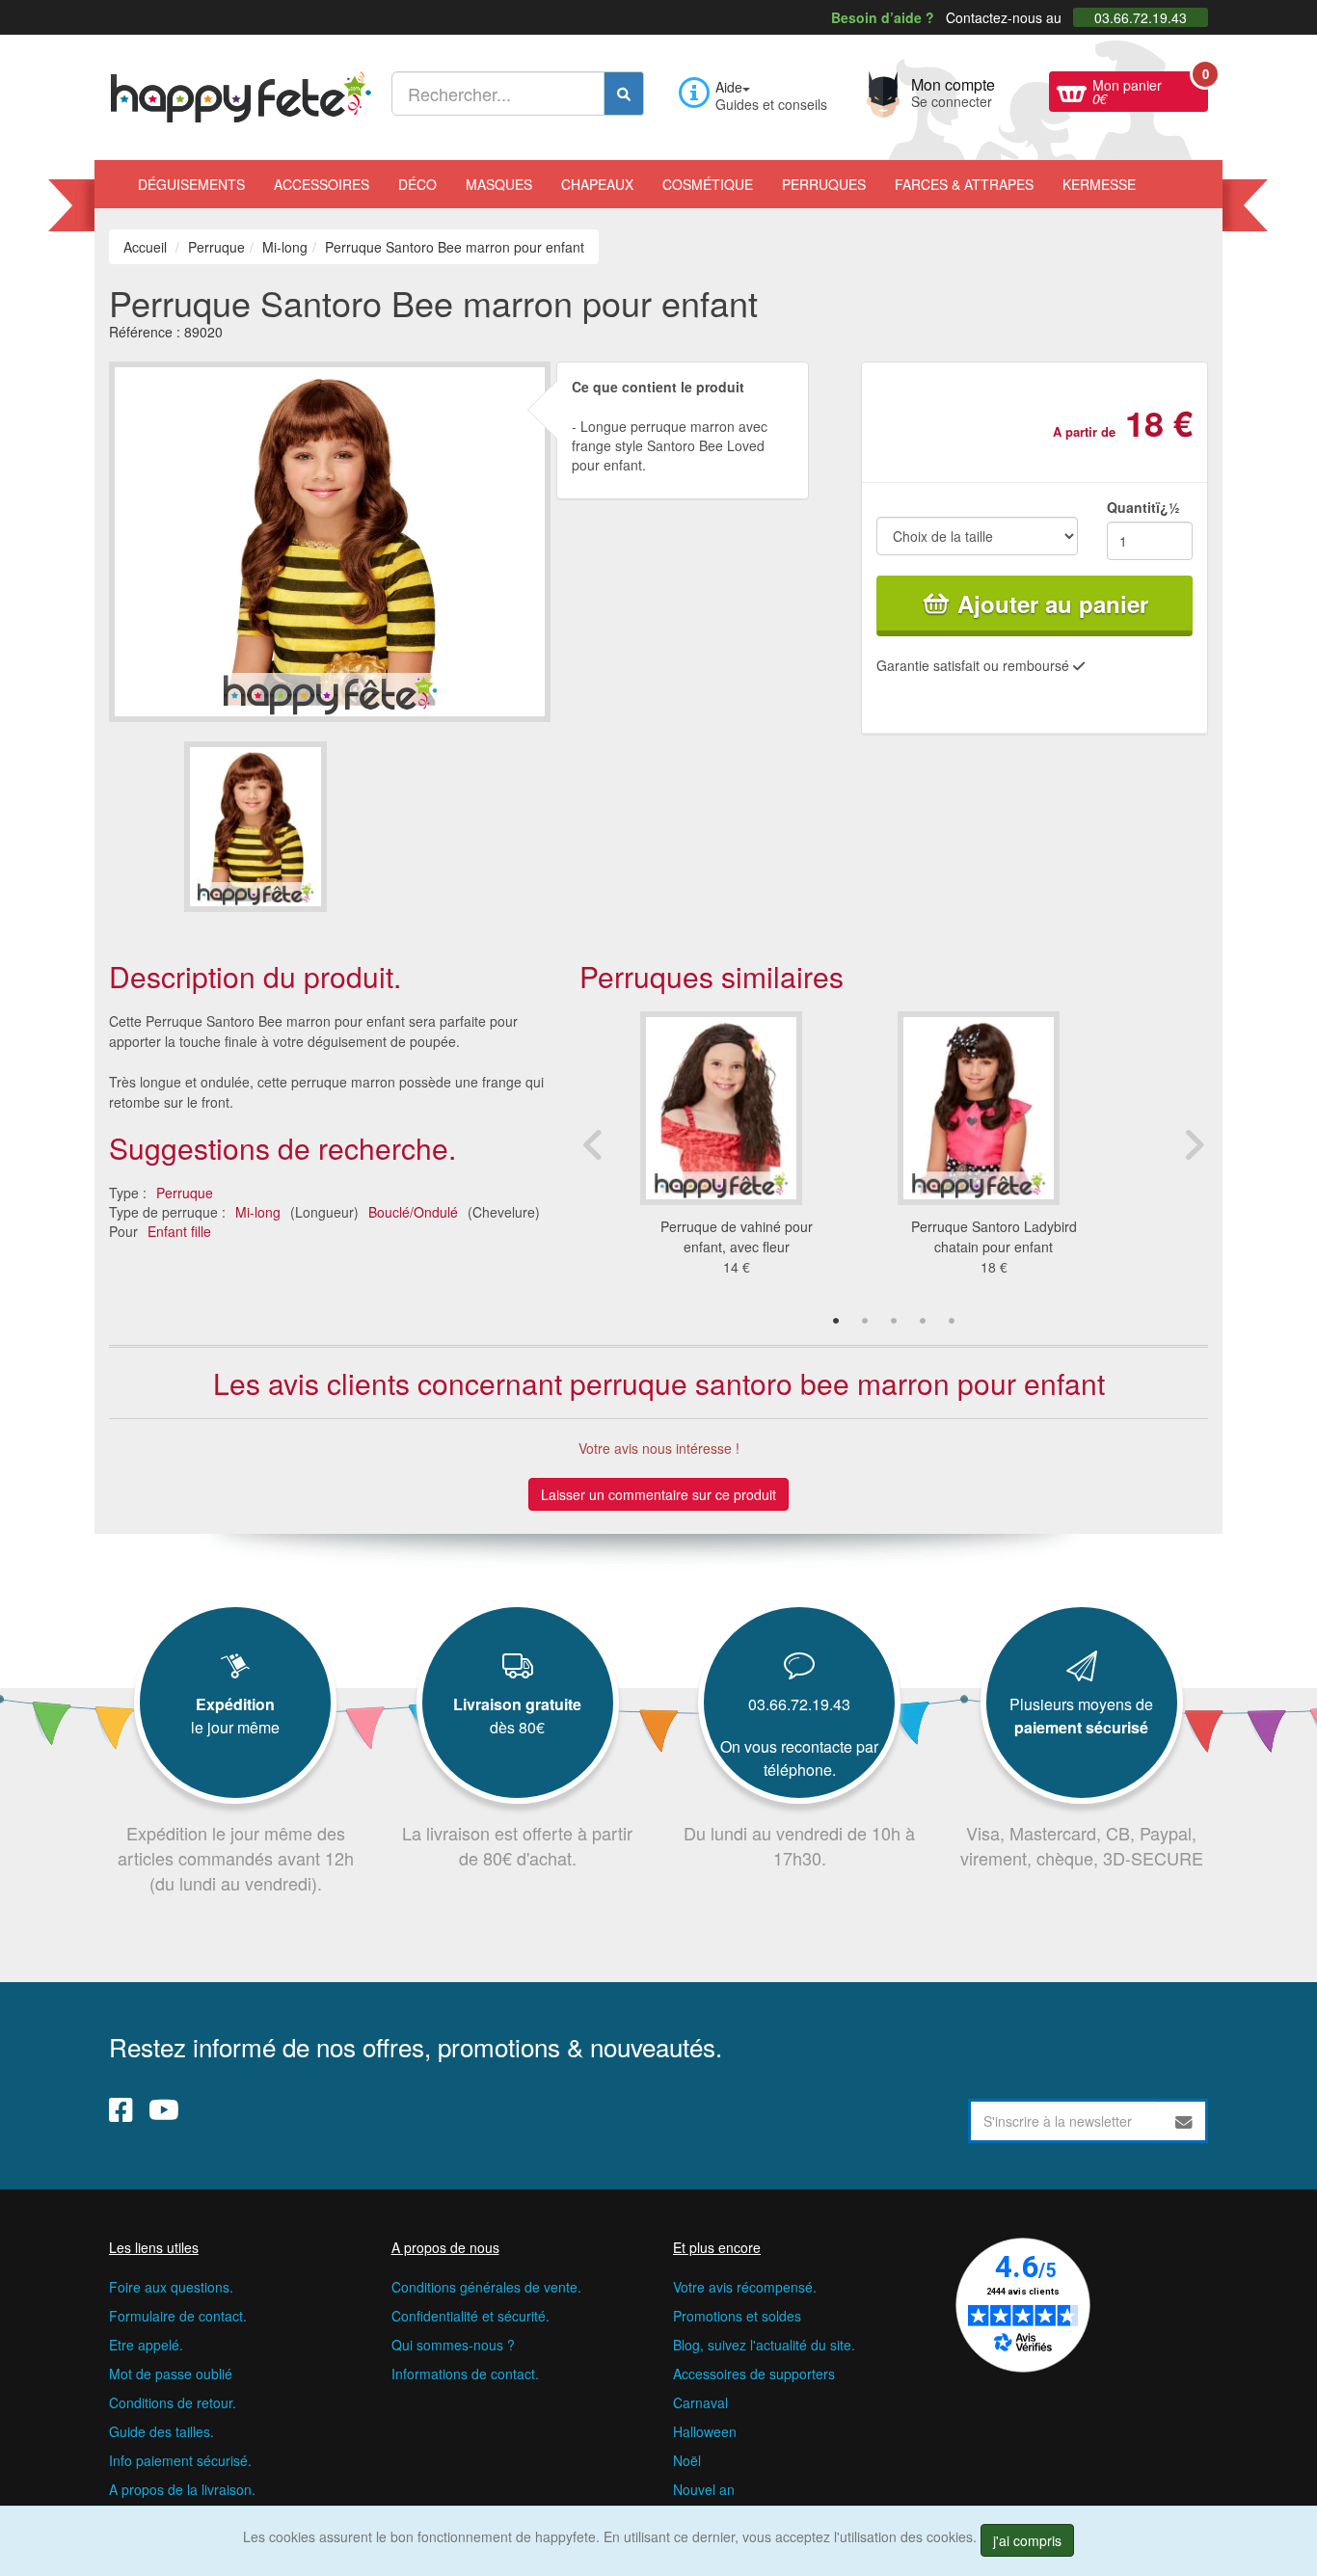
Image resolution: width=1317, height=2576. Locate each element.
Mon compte (953, 91)
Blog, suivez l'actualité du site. (764, 2345)
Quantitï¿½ (1143, 507)
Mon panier (1150, 90)
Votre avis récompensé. (745, 2287)
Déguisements (191, 184)
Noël (687, 2460)
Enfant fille (179, 1231)
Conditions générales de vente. (486, 2287)
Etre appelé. (146, 2345)
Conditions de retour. (173, 2402)
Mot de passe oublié (171, 2374)
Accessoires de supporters (754, 2374)
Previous (594, 1144)
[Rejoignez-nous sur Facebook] (121, 2108)
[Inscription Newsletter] (1184, 2121)
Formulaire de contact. (178, 2316)
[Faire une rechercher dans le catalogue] (624, 94)
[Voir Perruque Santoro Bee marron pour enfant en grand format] (330, 539)
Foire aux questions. (171, 2287)
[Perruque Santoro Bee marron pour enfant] (255, 827)
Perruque (185, 1193)
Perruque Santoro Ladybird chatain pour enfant (994, 1236)
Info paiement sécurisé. (180, 2460)
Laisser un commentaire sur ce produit (658, 1494)
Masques (499, 184)
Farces (964, 184)
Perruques (824, 184)
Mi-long (258, 1212)
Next (1194, 1144)
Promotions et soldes (737, 2316)
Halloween (705, 2431)
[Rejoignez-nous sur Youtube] (164, 2108)
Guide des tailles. (161, 2431)
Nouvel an (704, 2489)
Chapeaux (597, 184)
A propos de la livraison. (182, 2489)
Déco (417, 184)
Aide (729, 87)
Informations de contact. (465, 2374)
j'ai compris (1027, 2540)
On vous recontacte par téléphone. (799, 1758)
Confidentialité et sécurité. (470, 2316)
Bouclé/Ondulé (413, 1212)
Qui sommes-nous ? (453, 2345)
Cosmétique (708, 184)
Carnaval (700, 2402)
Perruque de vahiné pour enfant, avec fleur (737, 1236)
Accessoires (322, 184)
